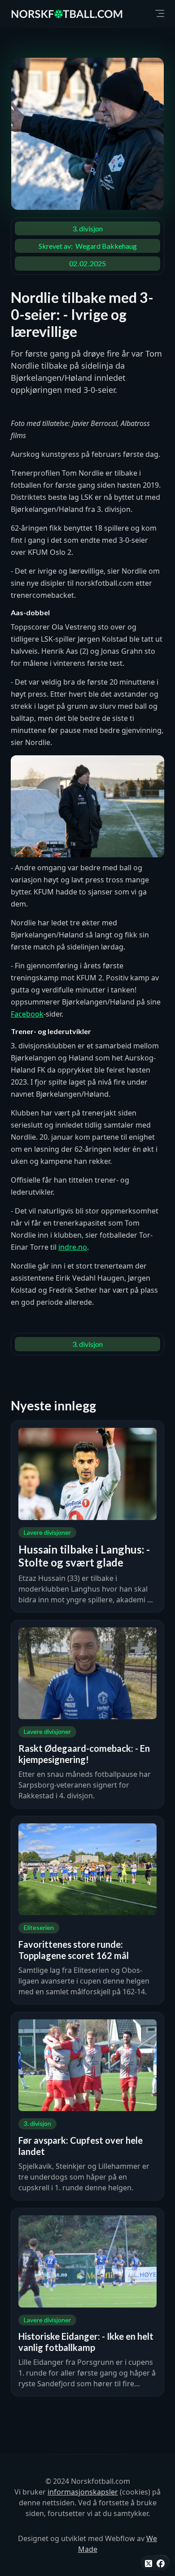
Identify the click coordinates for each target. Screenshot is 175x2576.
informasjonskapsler (83, 2492)
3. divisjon (87, 228)
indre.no (73, 1247)
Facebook (27, 1014)
